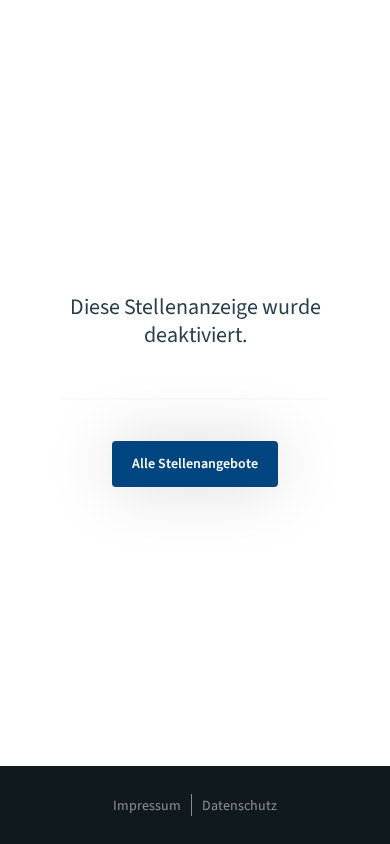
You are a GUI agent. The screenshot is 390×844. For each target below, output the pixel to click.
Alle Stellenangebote (195, 464)
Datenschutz (239, 806)
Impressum (147, 806)
